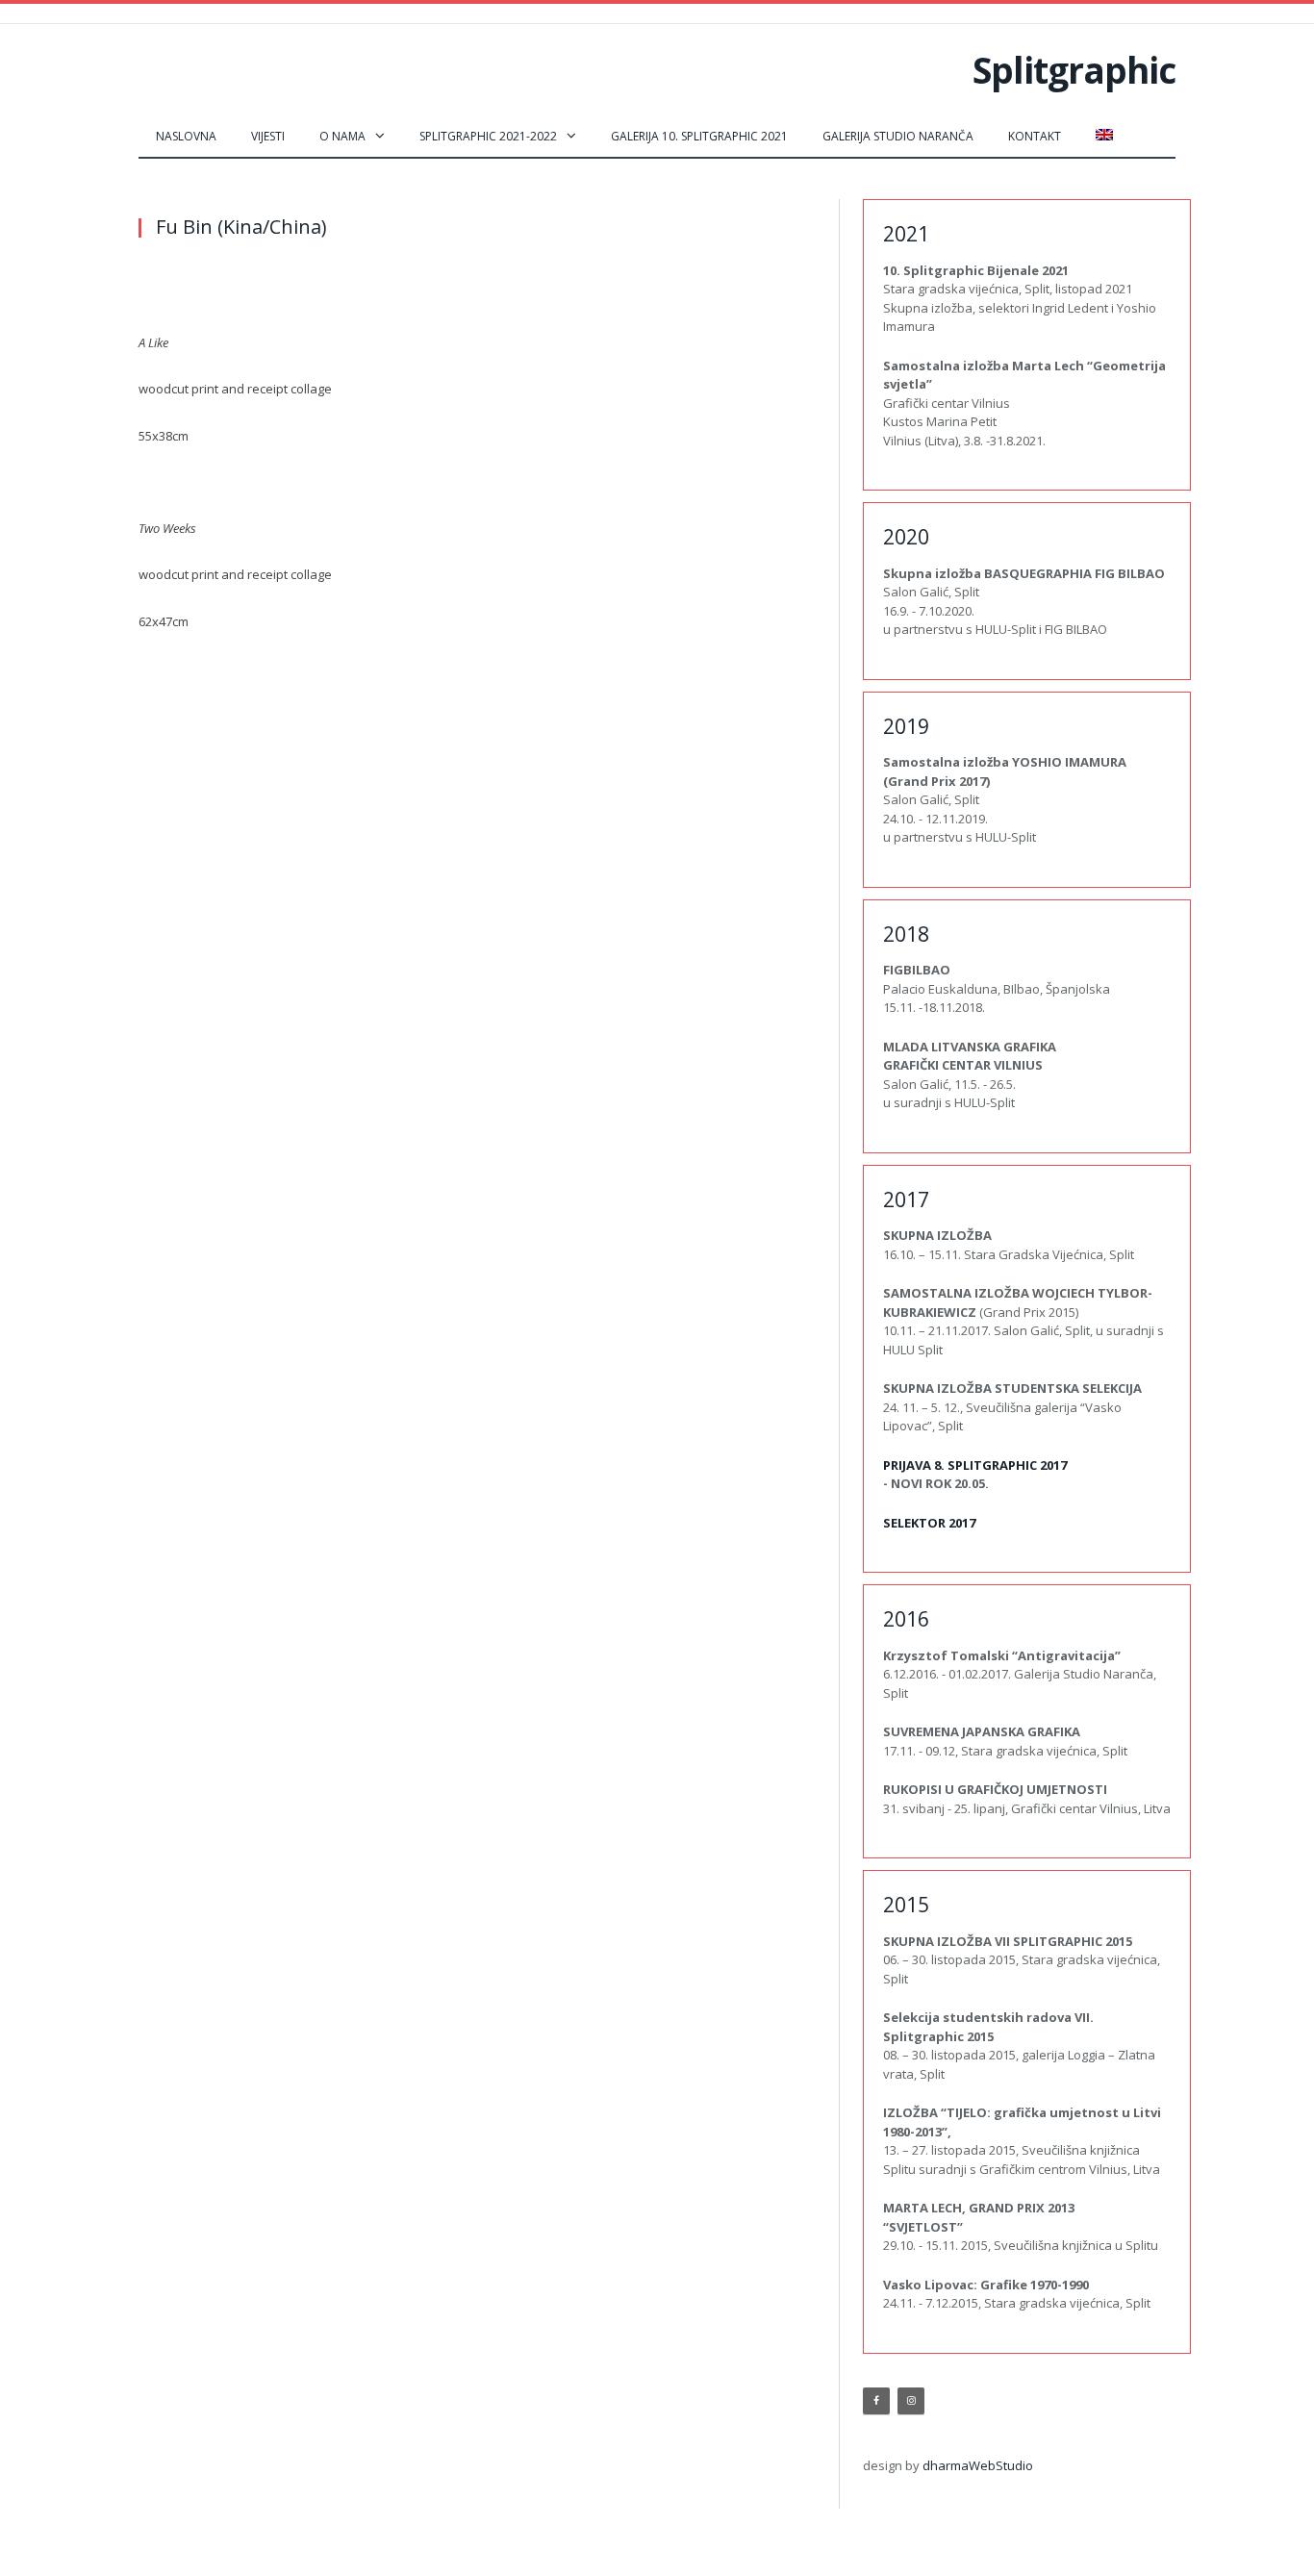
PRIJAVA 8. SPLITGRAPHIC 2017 (975, 1465)
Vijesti (268, 136)
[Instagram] (911, 2401)
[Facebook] (876, 2401)
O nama (342, 136)
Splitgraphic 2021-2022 (488, 136)
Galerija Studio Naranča (898, 136)
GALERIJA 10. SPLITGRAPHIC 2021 (699, 136)
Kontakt (1035, 136)
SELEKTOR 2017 (929, 1523)
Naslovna (186, 136)
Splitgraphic (1074, 70)
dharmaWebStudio (978, 2465)
